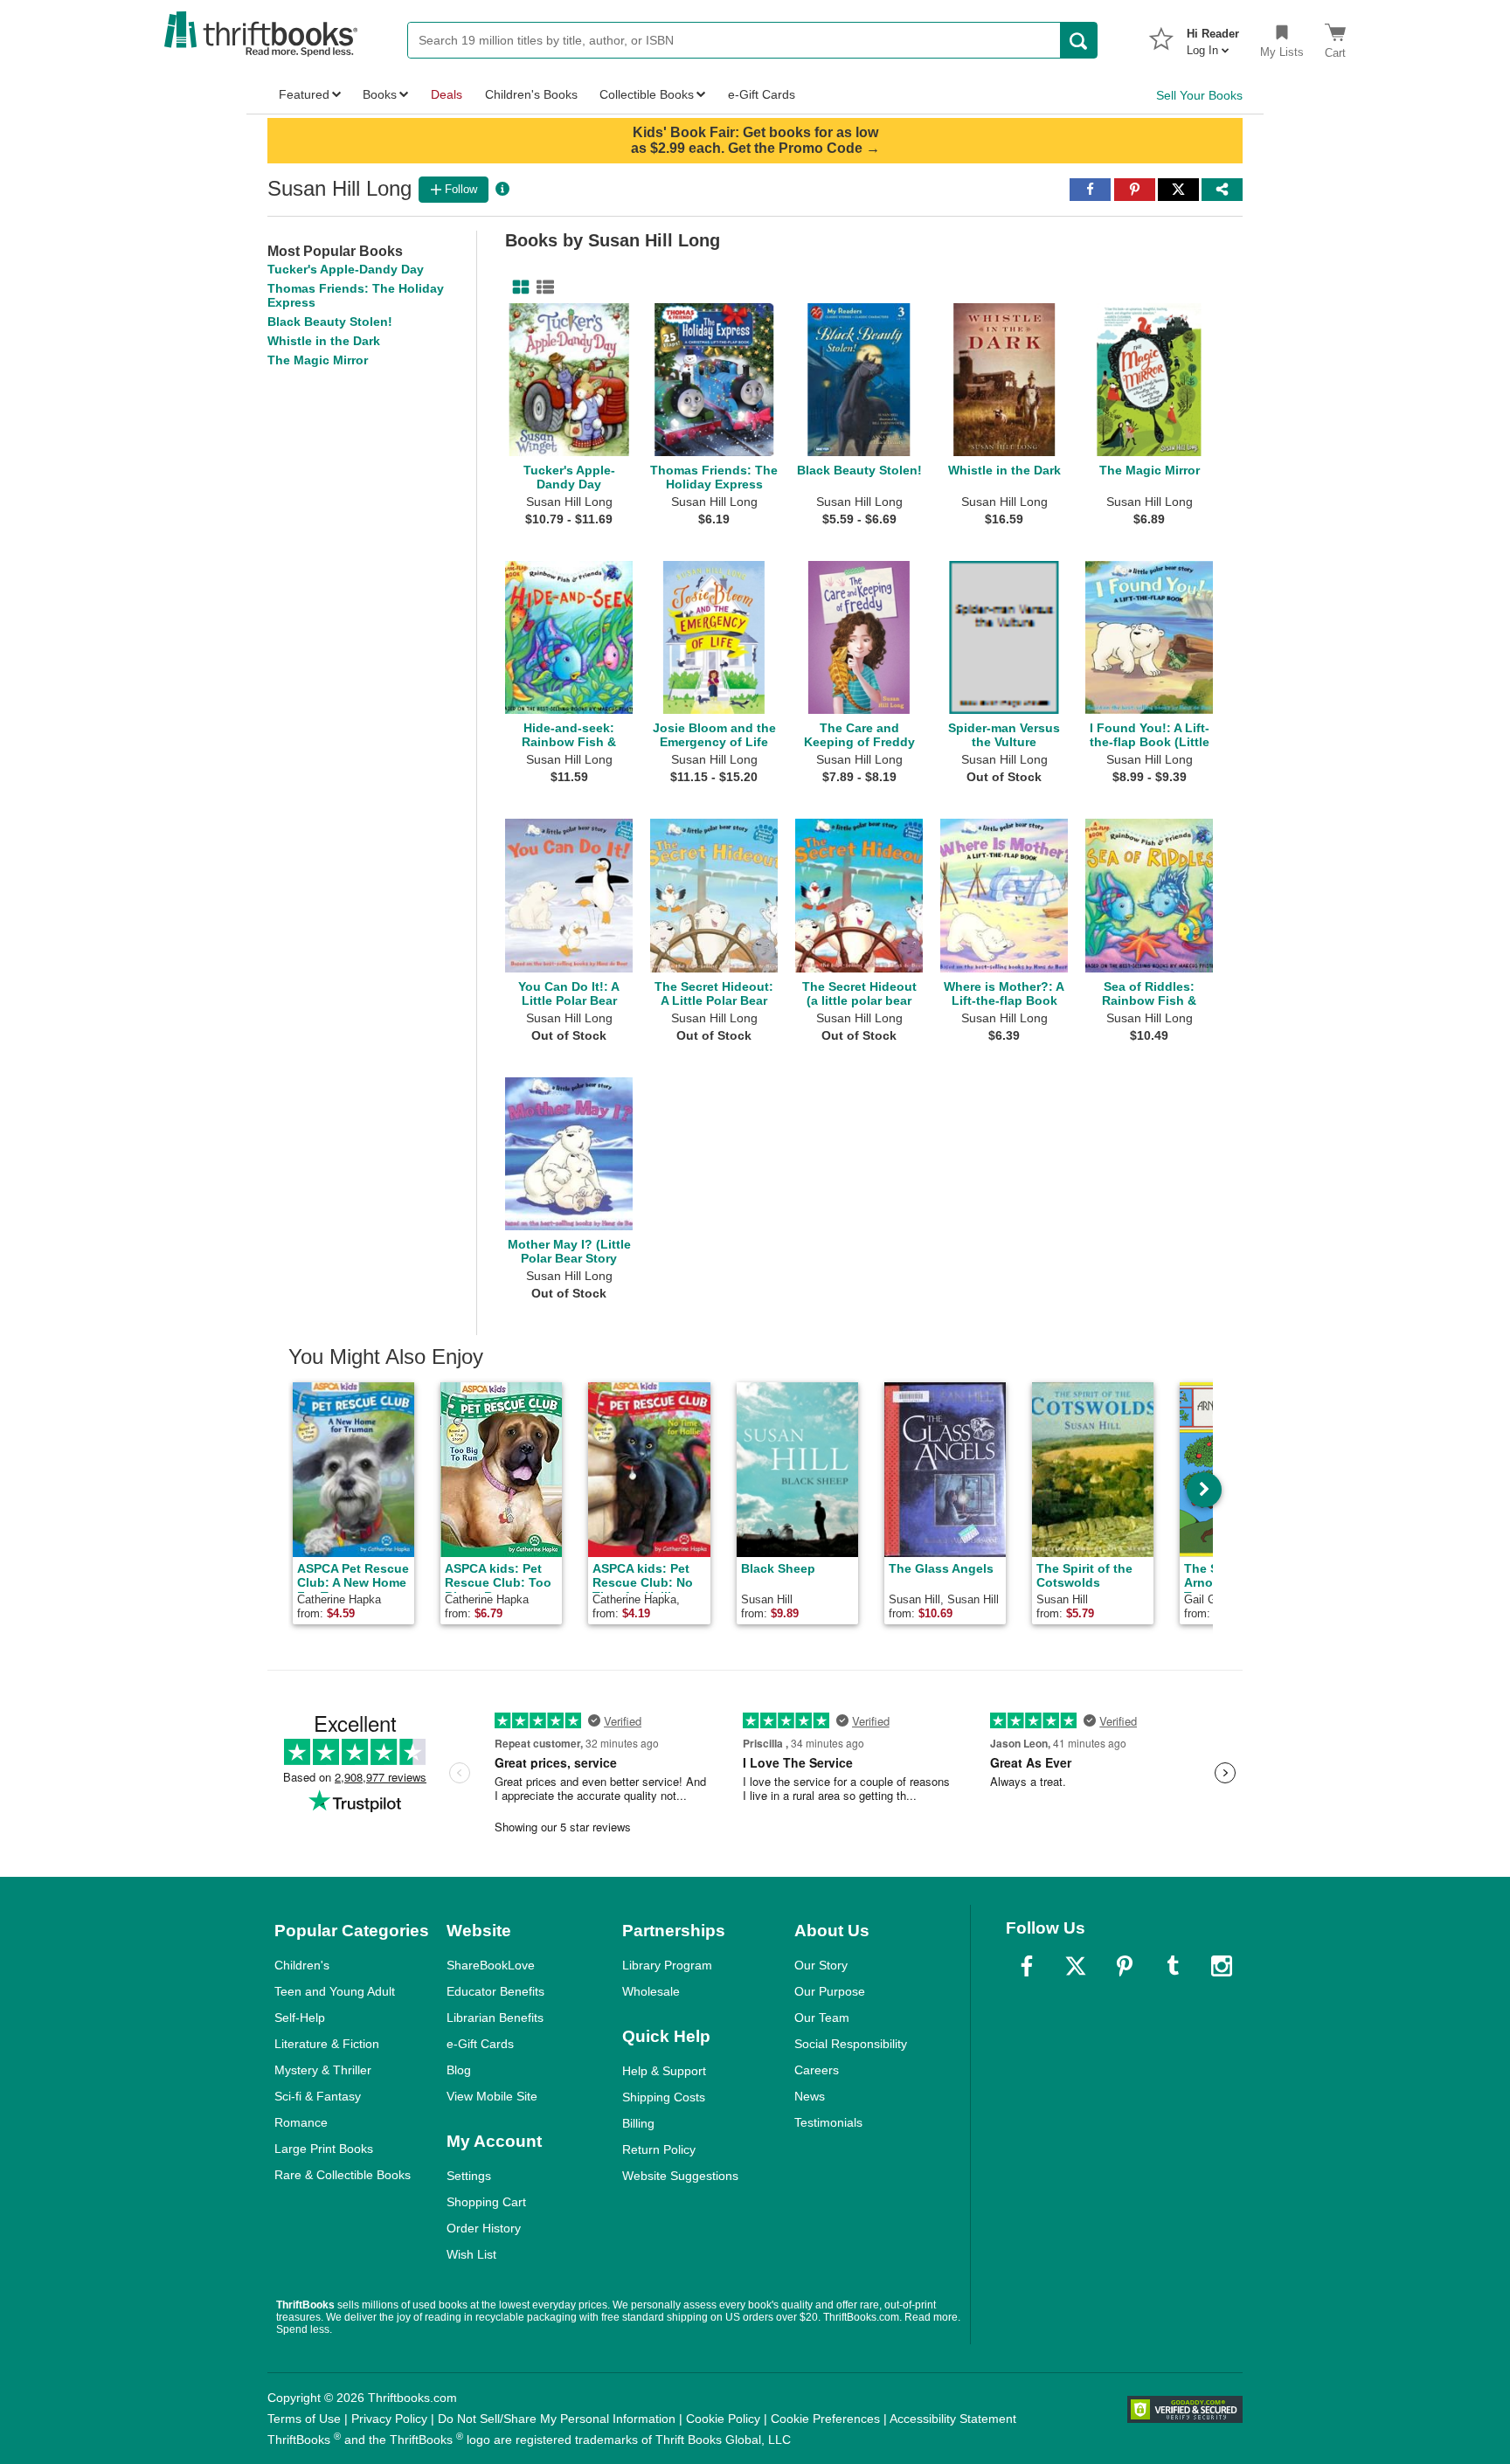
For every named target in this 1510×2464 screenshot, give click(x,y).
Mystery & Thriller (323, 2070)
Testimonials (828, 2122)
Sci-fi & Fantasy (318, 2096)
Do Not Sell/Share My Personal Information (557, 2419)
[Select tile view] (542, 287)
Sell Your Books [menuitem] (1199, 95)
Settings (469, 2176)
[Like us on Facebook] (1027, 1966)
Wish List (471, 2254)
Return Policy (659, 2149)
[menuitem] (1213, 37)
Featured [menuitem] (304, 94)
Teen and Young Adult (335, 1991)
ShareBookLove (491, 1965)
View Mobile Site (492, 2096)
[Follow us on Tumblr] (1173, 1966)
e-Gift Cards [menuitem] (762, 94)
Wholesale (651, 1991)
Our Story (821, 1965)
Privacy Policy (389, 2419)
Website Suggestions (680, 2176)
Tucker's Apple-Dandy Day (346, 269)
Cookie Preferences (825, 2419)
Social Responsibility (851, 2044)
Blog (459, 2070)
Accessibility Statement (953, 2419)
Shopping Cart (486, 2202)
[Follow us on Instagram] (1222, 1966)
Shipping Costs (664, 2097)
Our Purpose (830, 1991)
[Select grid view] (517, 287)
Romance (301, 2122)
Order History (484, 2228)
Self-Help (300, 2018)
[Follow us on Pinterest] (1125, 1966)
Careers (817, 2070)
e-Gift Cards (480, 2044)
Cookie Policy (723, 2419)
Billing (638, 2123)
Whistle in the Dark (324, 341)
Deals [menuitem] (447, 94)
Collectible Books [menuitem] (647, 94)
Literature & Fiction (327, 2044)
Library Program (667, 1965)
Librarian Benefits (495, 2018)
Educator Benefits (495, 1991)
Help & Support (664, 2071)
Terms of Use (304, 2419)
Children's (302, 1965)
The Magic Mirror (318, 360)
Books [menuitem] (380, 94)
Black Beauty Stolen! (330, 322)
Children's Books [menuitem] (531, 94)
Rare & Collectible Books (343, 2175)
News (810, 2096)
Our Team (822, 2018)
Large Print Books (324, 2149)
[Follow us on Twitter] (1076, 1966)
